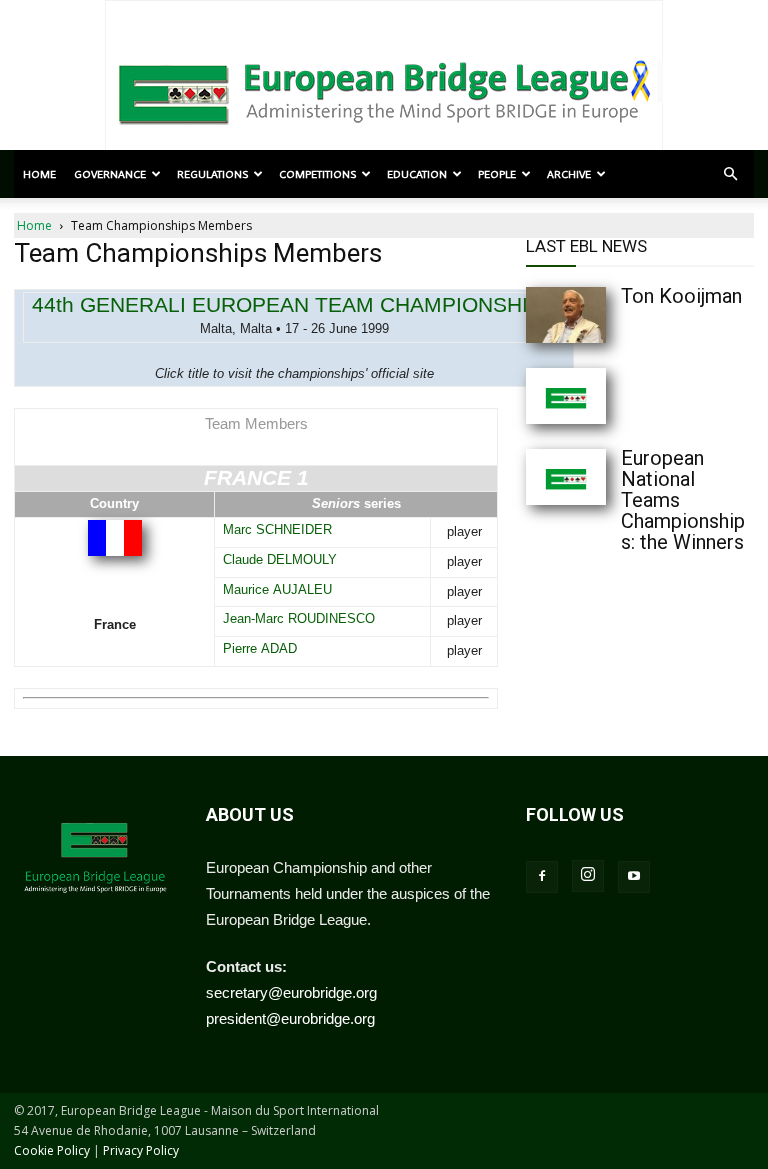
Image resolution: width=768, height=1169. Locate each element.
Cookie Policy (52, 1150)
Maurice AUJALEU (277, 589)
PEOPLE (497, 174)
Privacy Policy (141, 1150)
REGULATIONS (212, 174)
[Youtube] (634, 877)
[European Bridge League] (384, 90)
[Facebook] (542, 877)
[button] (730, 174)
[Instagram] (588, 876)
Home (39, 174)
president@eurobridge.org (290, 1018)
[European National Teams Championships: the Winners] (566, 477)
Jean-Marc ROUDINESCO (299, 618)
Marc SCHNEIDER (277, 529)
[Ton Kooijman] (566, 315)
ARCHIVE (569, 174)
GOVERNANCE (110, 174)
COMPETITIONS (317, 174)
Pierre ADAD (260, 648)
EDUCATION (417, 174)
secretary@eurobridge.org (291, 992)
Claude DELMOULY (280, 559)
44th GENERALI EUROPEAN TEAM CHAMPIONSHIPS (294, 304)
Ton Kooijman (681, 296)
